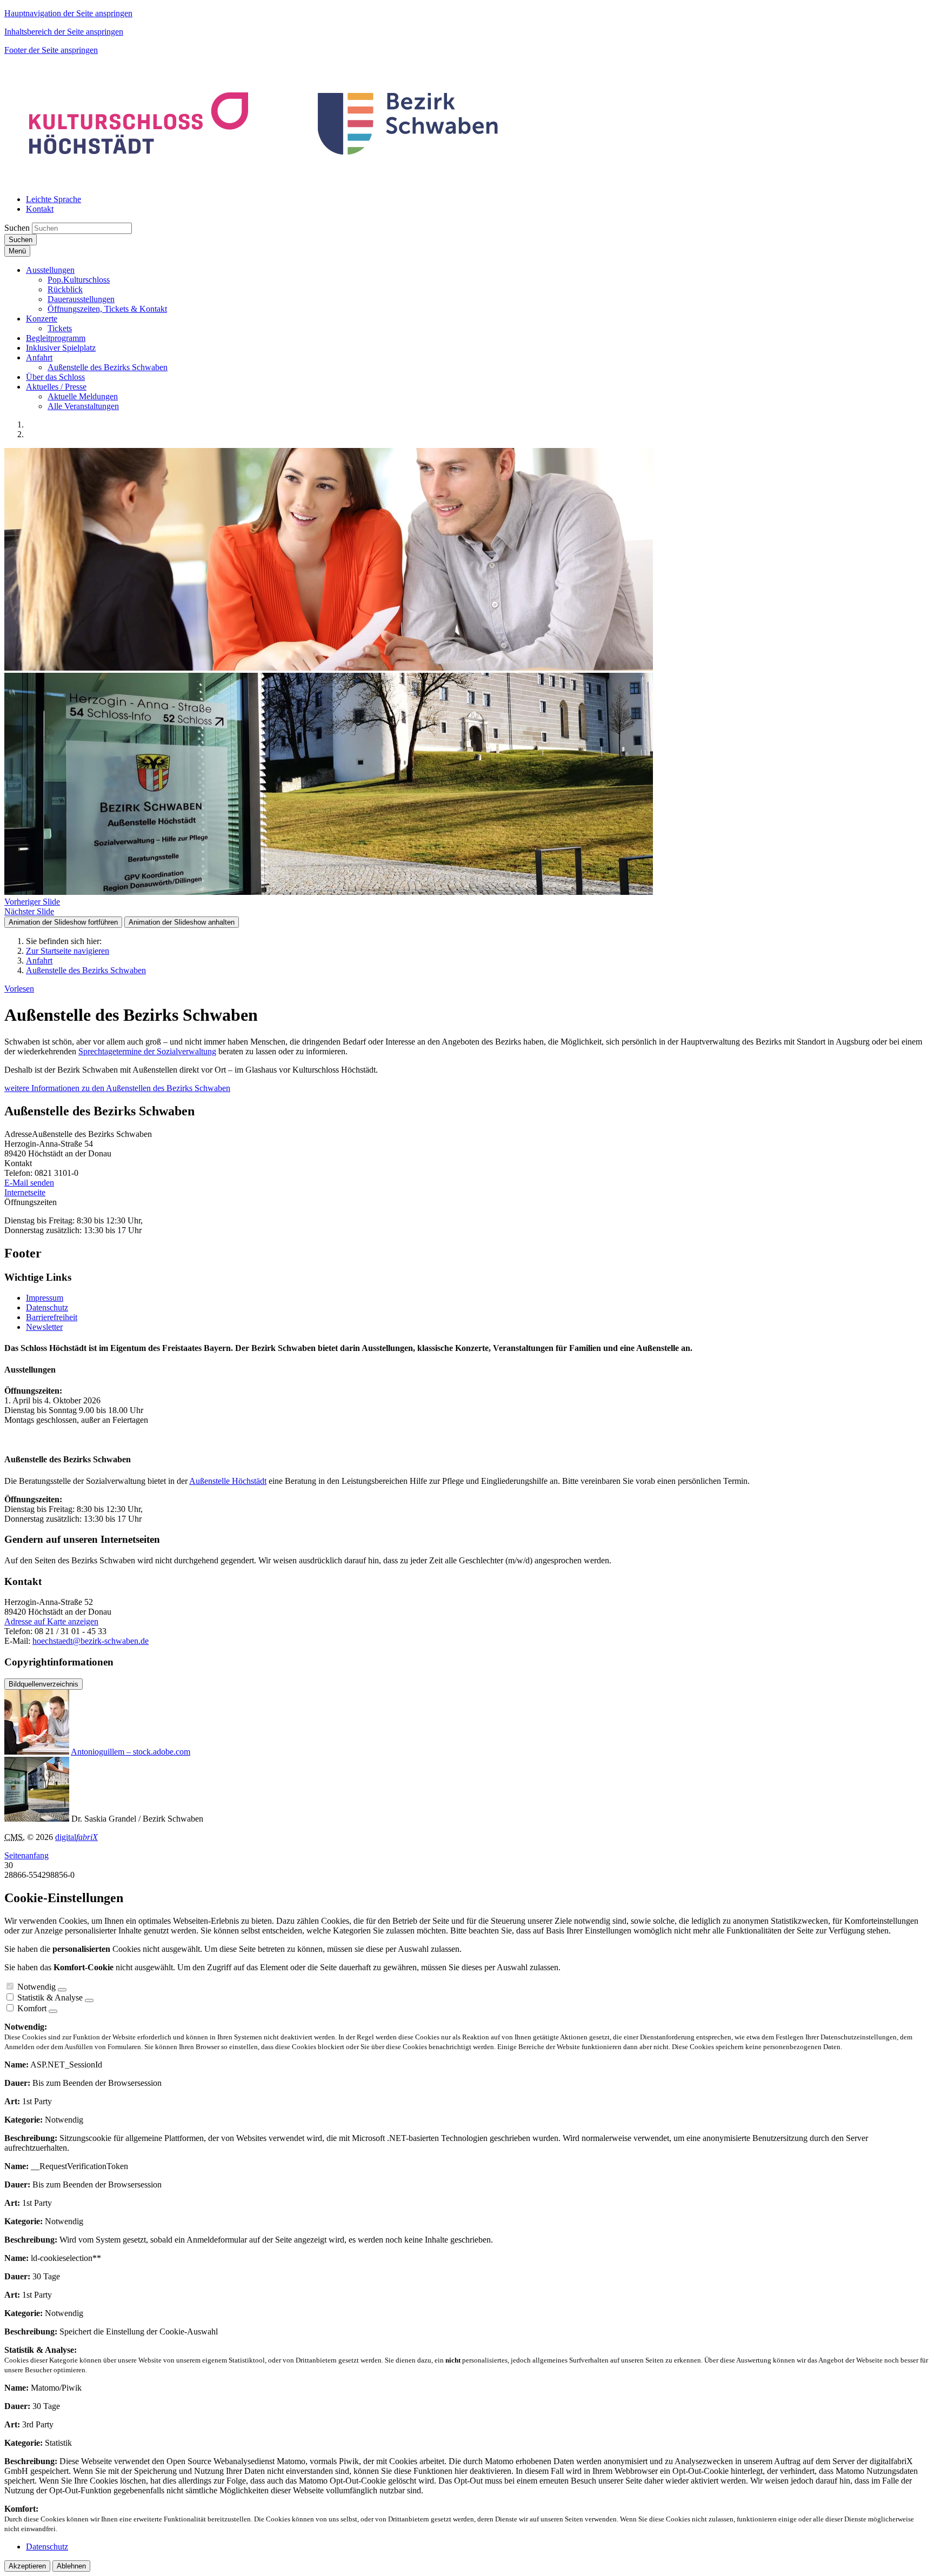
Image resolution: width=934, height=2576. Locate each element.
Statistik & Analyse (50, 1998)
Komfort (32, 2008)
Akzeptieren (27, 2566)
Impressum (45, 1298)
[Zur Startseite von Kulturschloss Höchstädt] (265, 181)
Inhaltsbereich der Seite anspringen (64, 32)
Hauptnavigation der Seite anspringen (68, 13)
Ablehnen (71, 2566)
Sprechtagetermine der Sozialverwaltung (147, 1051)
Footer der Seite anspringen (51, 50)
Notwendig (36, 1987)
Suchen (17, 228)
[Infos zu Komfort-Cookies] (53, 2011)
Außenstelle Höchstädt (228, 1481)
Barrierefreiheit (52, 1317)
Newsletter (44, 1327)
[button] (50, 270)
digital (76, 1837)
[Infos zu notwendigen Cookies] (62, 1990)
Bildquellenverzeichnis (44, 1684)
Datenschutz (47, 1307)
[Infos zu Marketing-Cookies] (89, 2000)
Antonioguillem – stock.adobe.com (131, 1752)
